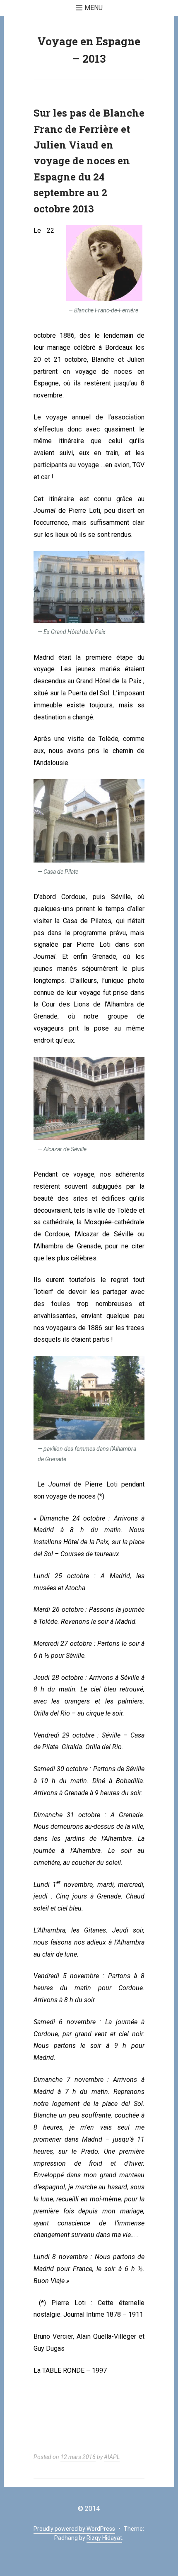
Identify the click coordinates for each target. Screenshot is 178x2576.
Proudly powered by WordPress (74, 2529)
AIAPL (112, 2457)
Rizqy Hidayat (104, 2538)
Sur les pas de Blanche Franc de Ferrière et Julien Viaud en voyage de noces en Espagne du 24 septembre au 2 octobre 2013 (89, 161)
